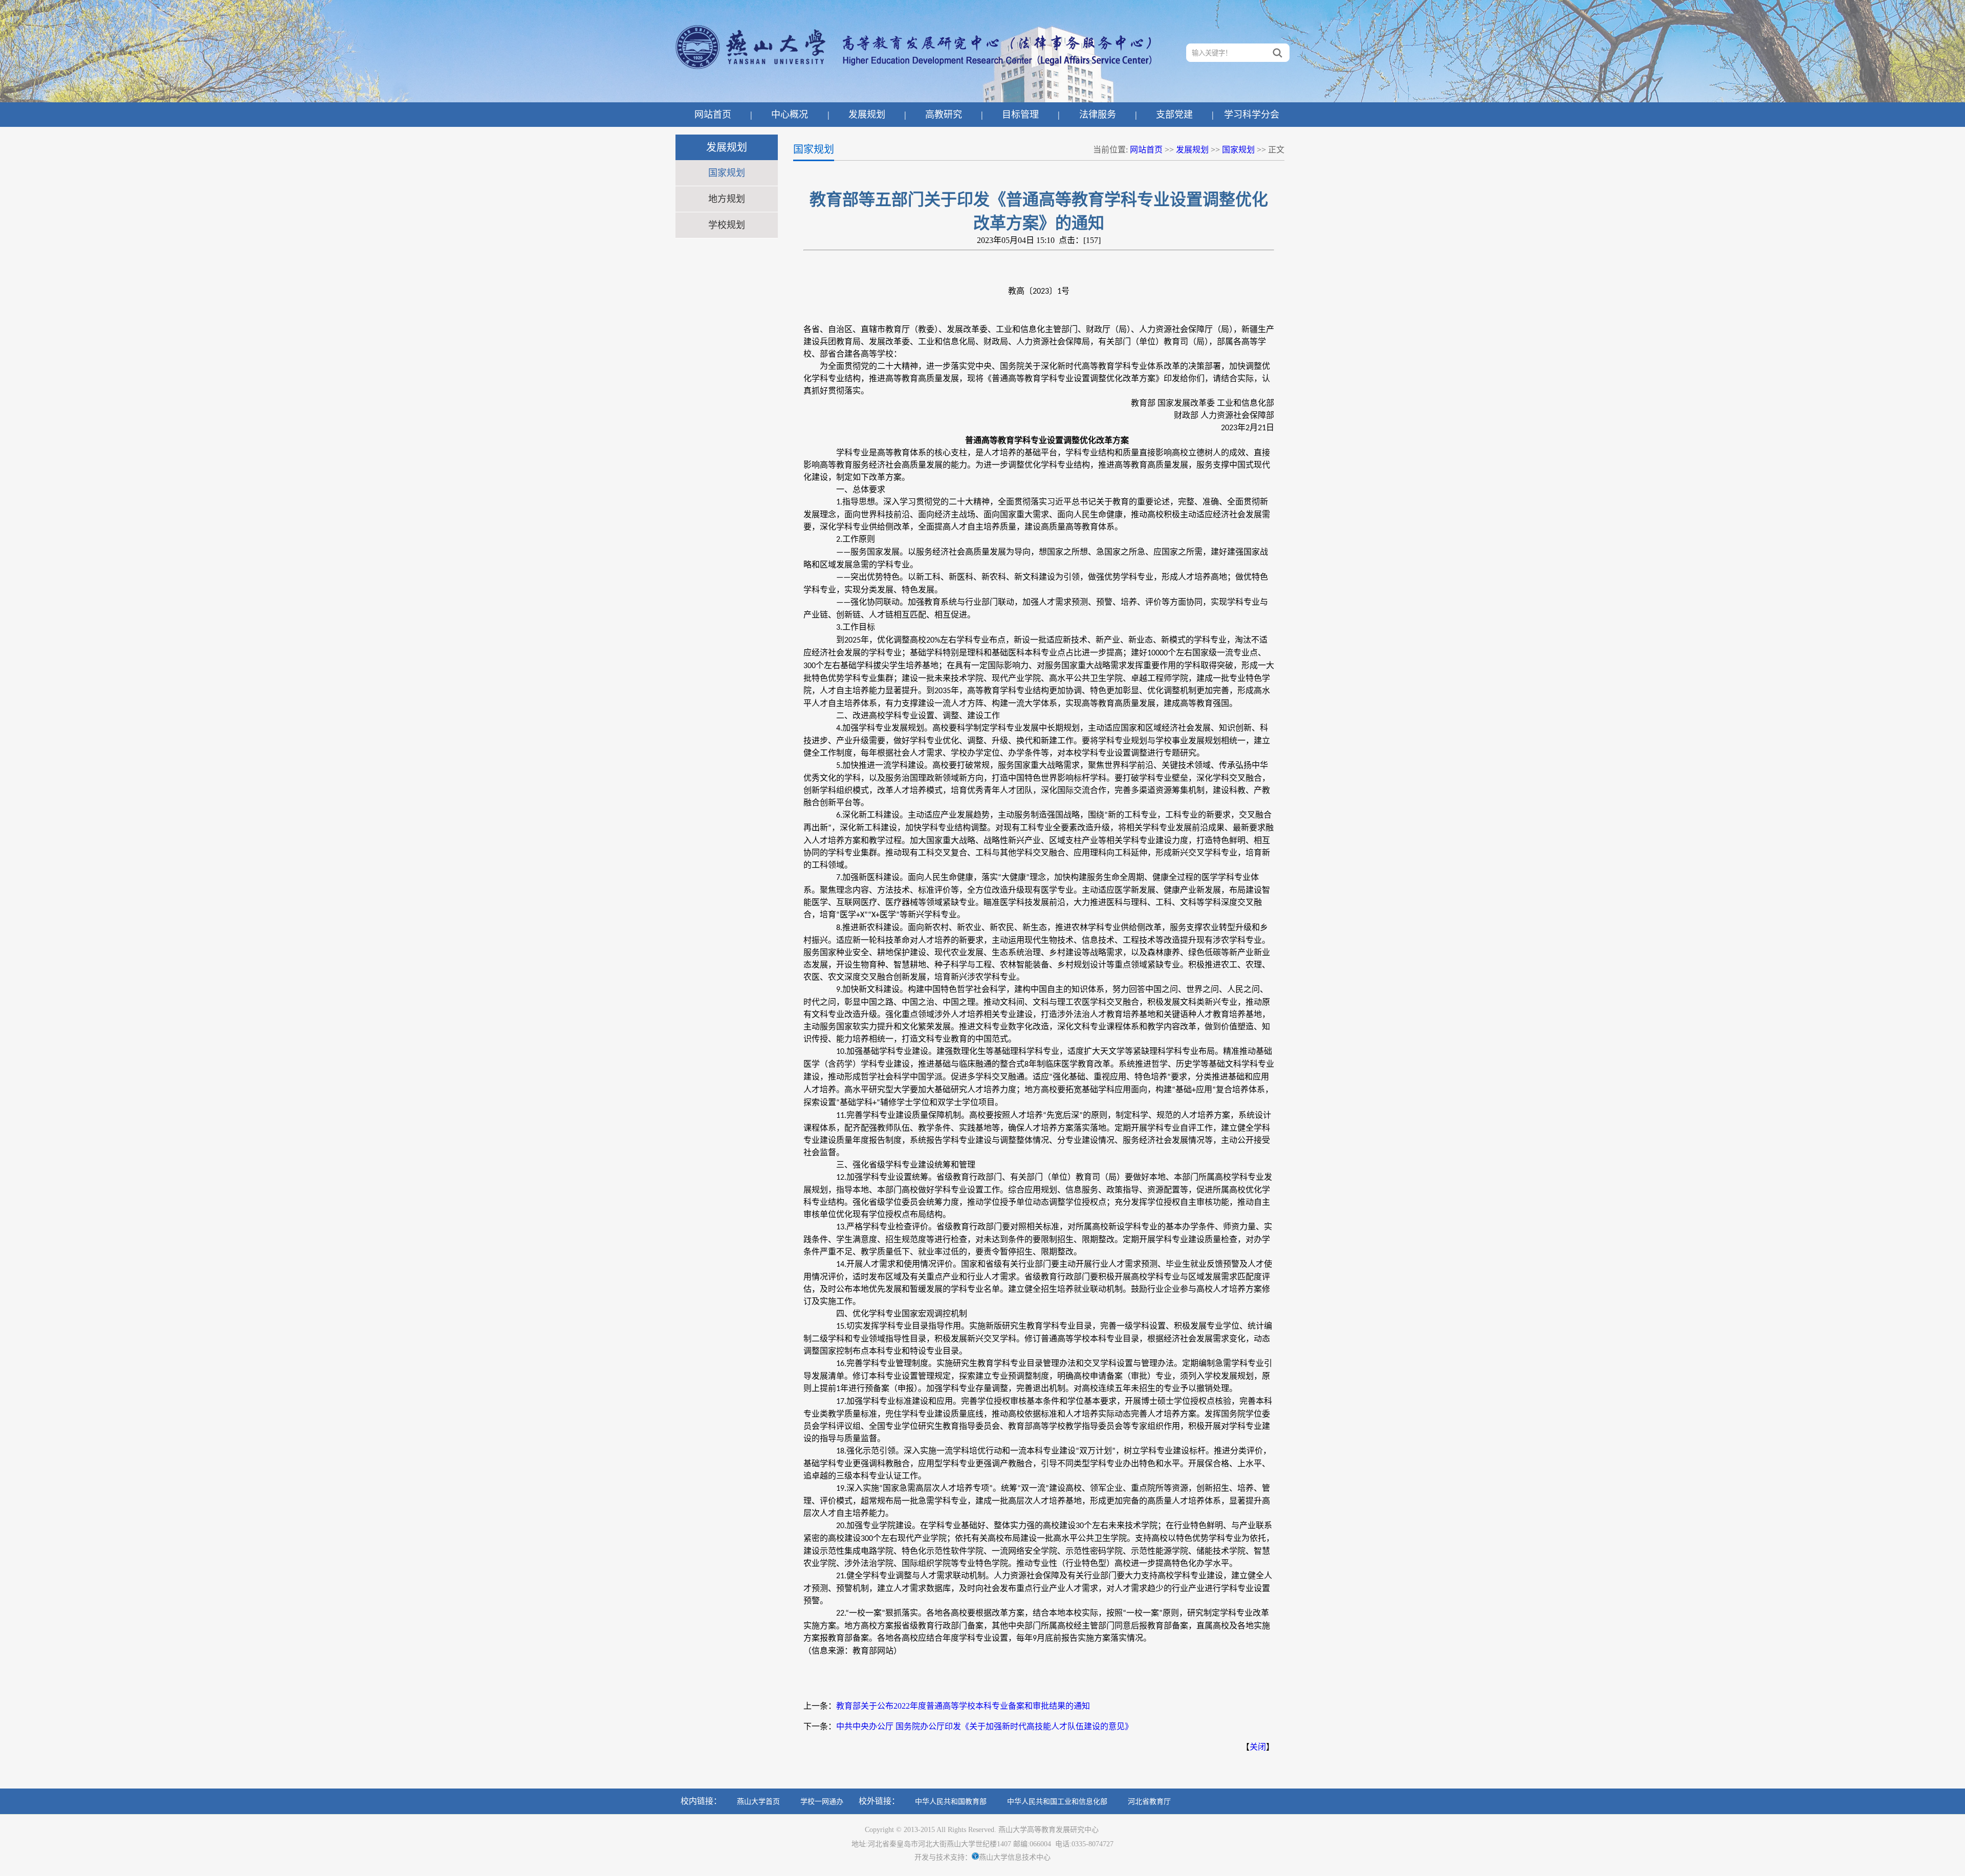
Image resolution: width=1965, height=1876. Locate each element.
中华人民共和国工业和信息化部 (1057, 1802)
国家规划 (727, 173)
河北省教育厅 (1149, 1802)
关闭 (1258, 1747)
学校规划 (727, 225)
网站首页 (1146, 150)
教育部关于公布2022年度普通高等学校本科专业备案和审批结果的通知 (963, 1706)
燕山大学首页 (758, 1802)
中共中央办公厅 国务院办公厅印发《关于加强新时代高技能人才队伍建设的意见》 (985, 1726)
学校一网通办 (822, 1802)
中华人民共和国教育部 (951, 1802)
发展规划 (1192, 150)
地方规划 (727, 199)
